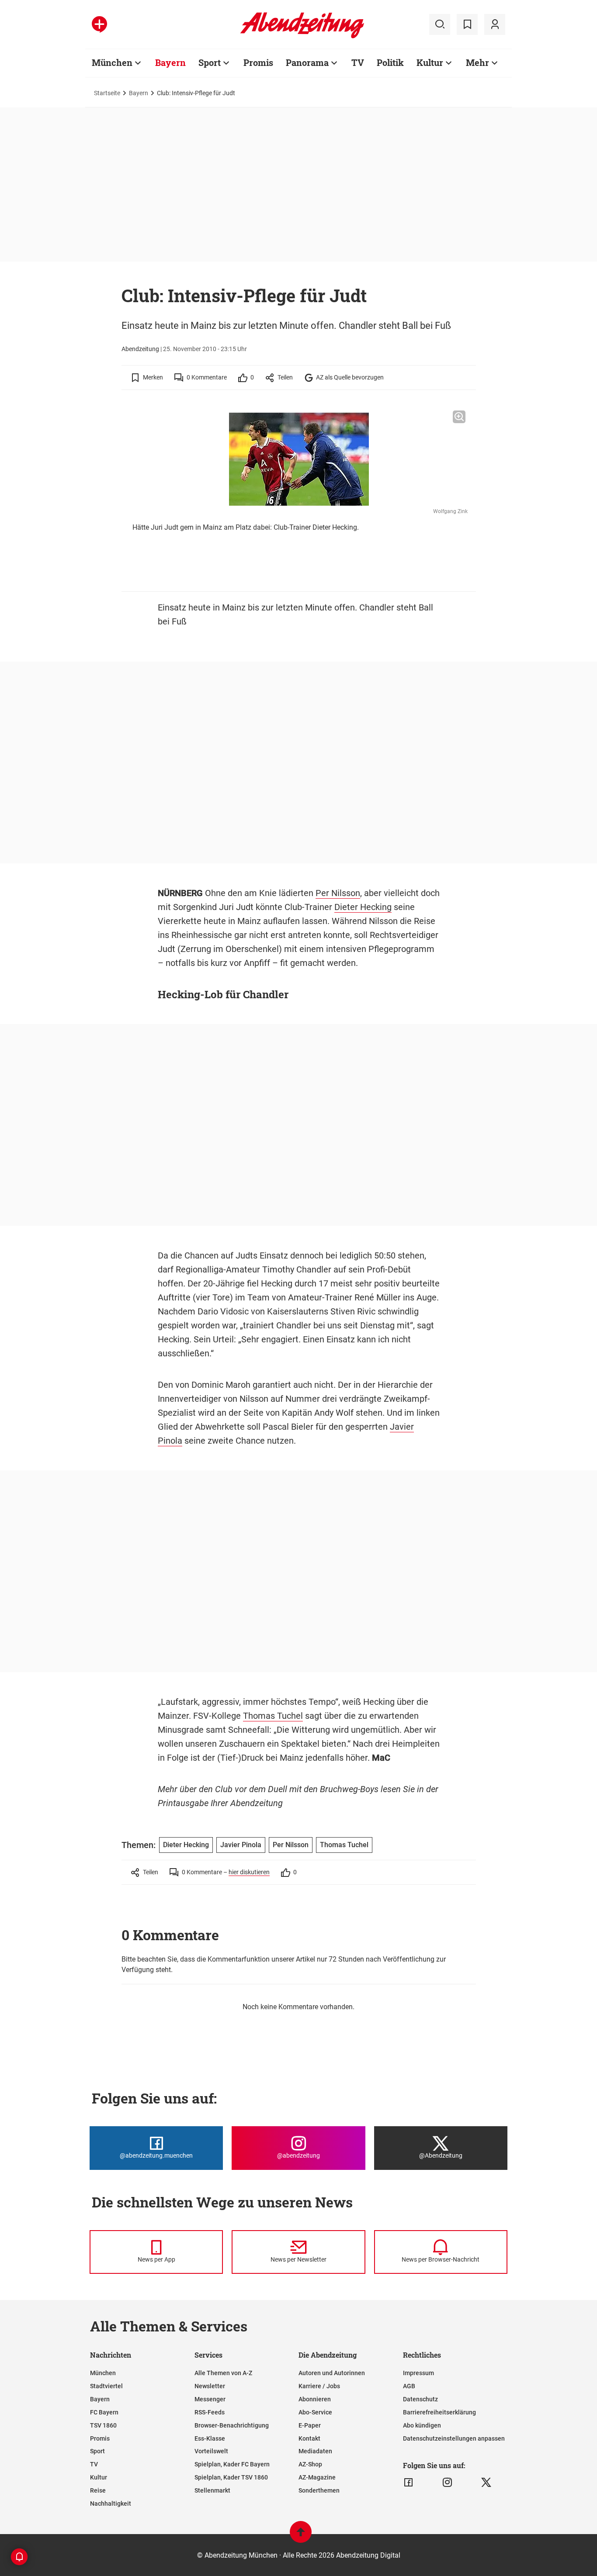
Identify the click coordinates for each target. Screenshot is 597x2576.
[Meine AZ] (495, 24)
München (112, 62)
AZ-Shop (310, 2464)
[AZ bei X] (486, 2483)
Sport (210, 62)
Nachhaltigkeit (111, 2504)
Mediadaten (315, 2451)
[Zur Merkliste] (467, 24)
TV (358, 62)
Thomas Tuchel (273, 1716)
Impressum (418, 2373)
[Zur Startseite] (302, 37)
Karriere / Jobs (319, 2386)
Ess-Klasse (210, 2438)
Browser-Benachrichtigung (232, 2425)
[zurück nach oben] (301, 2536)
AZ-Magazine (317, 2477)
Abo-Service (315, 2412)
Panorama (307, 62)
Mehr (477, 62)
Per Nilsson (338, 893)
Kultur (430, 62)
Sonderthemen (319, 2490)
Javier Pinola (241, 1845)
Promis (258, 62)
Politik (390, 62)
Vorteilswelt (211, 2451)
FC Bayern (104, 2412)
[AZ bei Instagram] (447, 2483)
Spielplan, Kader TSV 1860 (231, 2477)
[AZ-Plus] (99, 24)
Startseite (107, 93)
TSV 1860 (103, 2425)
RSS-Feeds (210, 2412)
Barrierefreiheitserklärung (439, 2412)
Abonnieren (315, 2399)
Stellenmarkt (212, 2490)
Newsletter (210, 2386)
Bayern (170, 62)
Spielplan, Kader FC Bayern (232, 2464)
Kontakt (309, 2438)
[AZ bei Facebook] (408, 2483)
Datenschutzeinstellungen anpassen (454, 2438)
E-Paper (310, 2425)
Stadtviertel (106, 2386)
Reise (98, 2490)
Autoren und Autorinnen (332, 2373)
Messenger (210, 2399)
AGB (409, 2386)
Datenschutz (420, 2399)
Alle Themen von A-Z (223, 2373)
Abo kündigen (422, 2425)
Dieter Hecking (363, 907)
